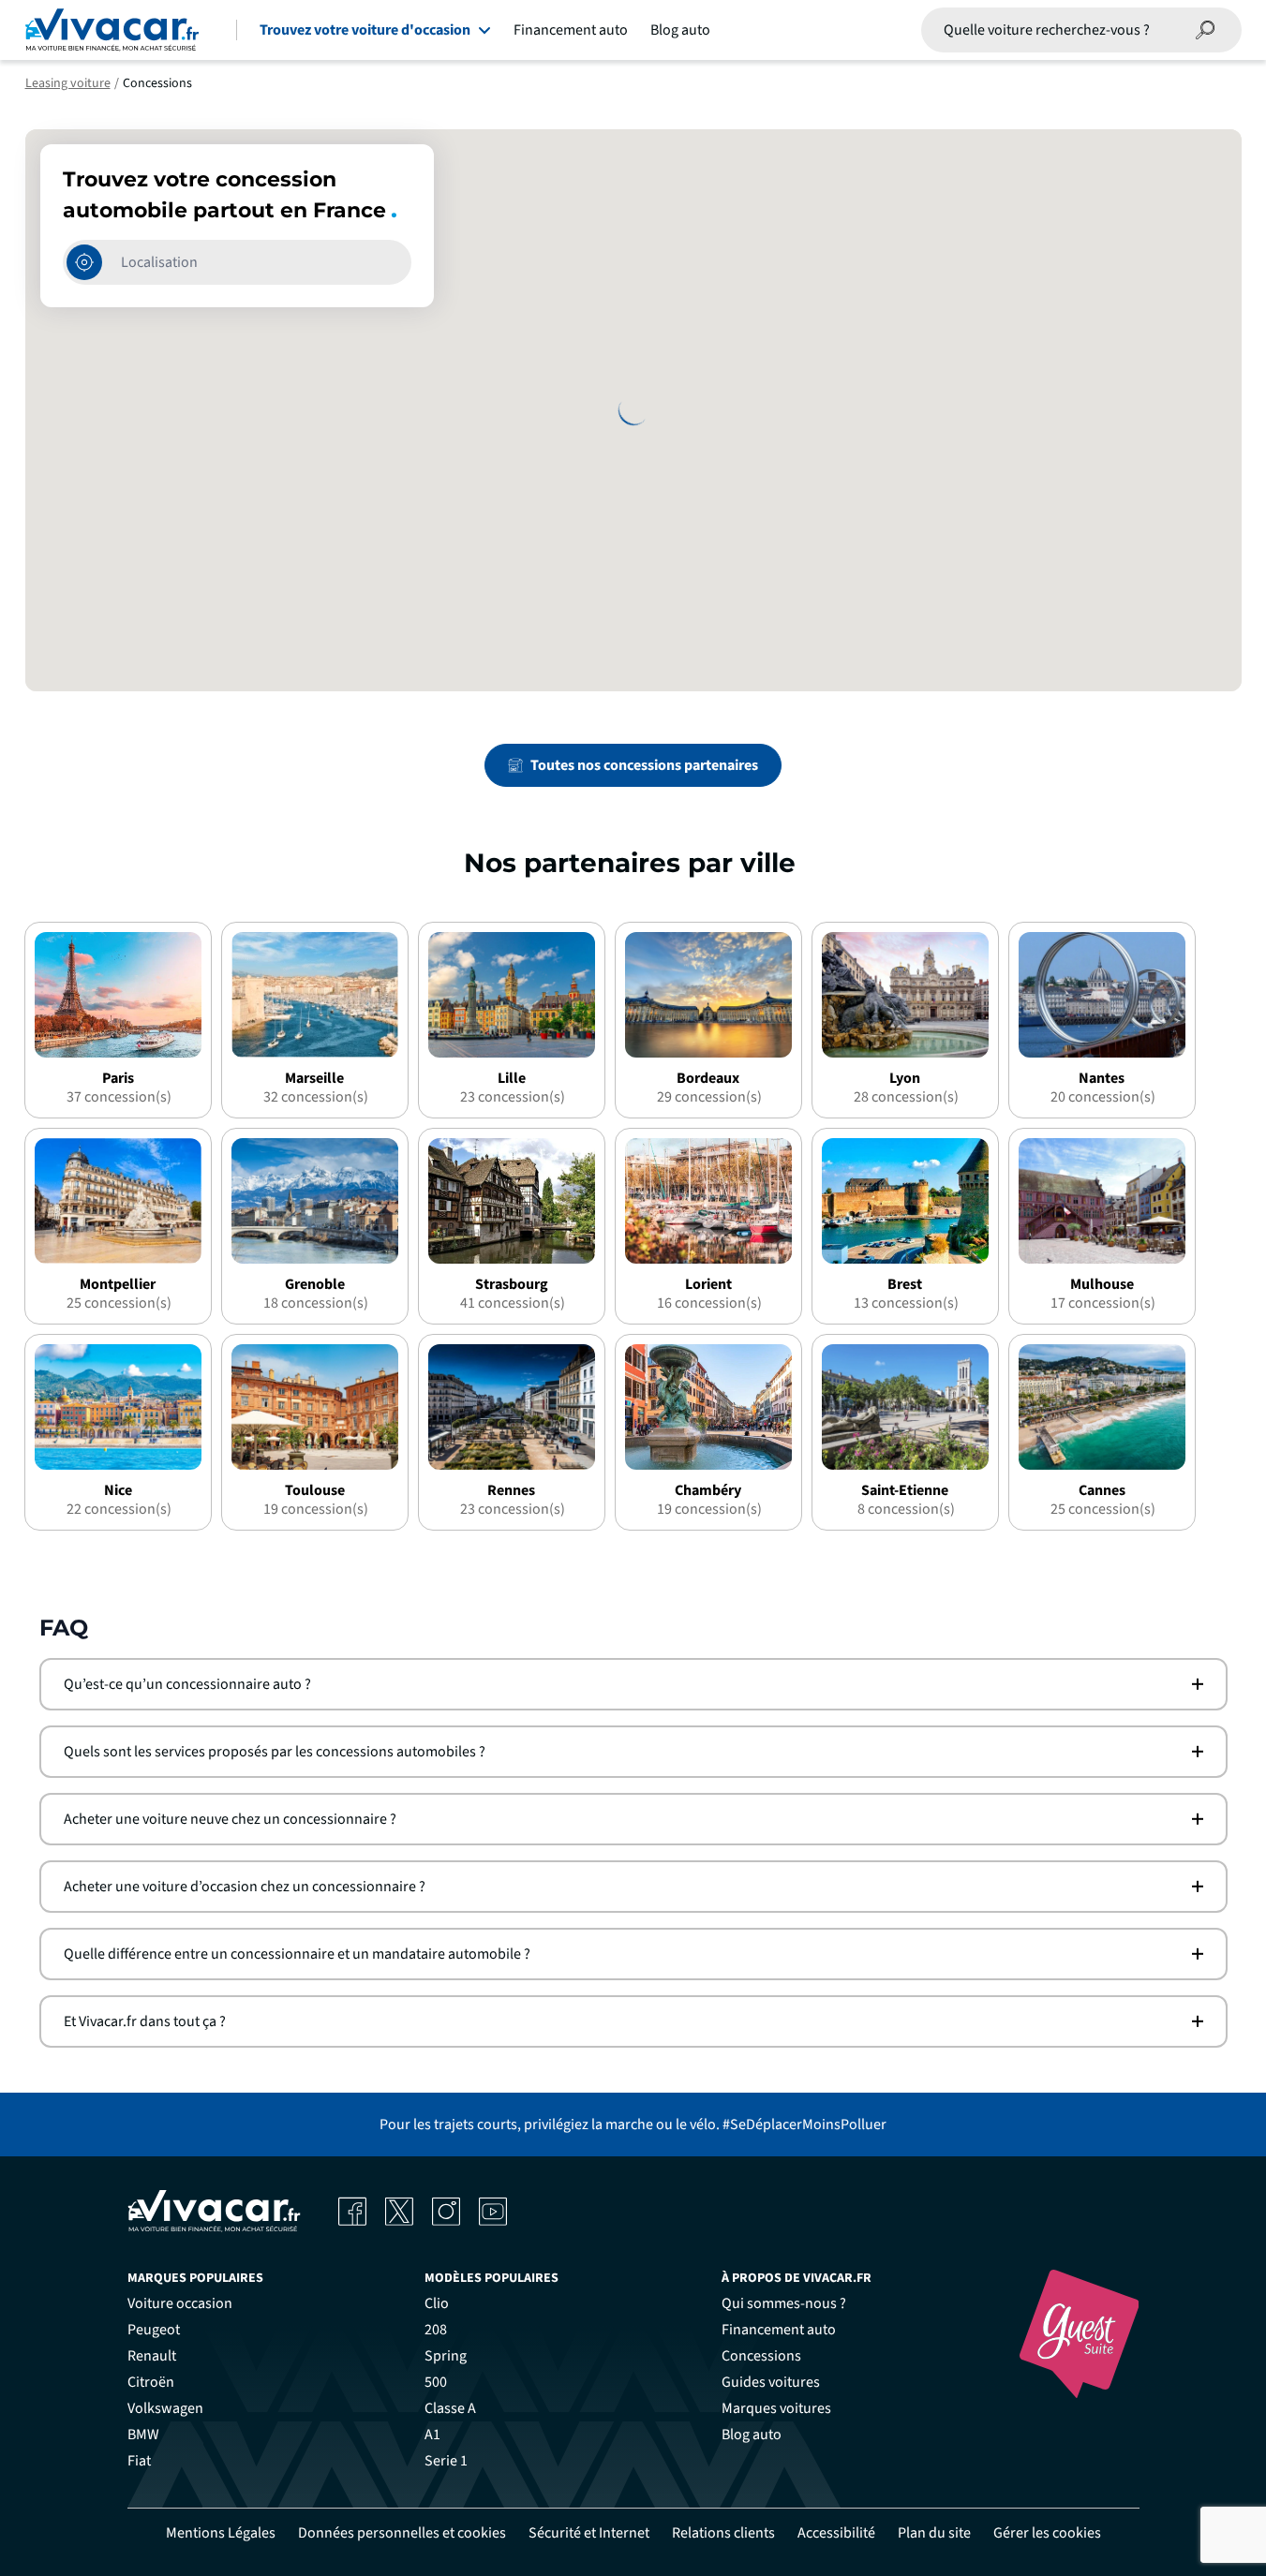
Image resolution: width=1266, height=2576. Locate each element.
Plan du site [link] (934, 2533)
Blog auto (680, 30)
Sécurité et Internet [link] (589, 2533)
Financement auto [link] (779, 2330)
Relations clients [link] (723, 2533)
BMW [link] (143, 2435)
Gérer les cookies (1047, 2533)
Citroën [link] (151, 2382)
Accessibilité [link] (836, 2533)
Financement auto (571, 30)
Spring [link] (446, 2356)
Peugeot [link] (154, 2330)
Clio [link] (437, 2303)
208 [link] (436, 2330)
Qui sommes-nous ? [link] (784, 2303)
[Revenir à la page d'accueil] (112, 30)
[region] (633, 410)
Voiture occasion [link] (180, 2303)
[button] (633, 1684)
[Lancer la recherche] (1206, 30)
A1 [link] (432, 2435)
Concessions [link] (761, 2356)
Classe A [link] (450, 2408)
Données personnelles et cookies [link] (402, 2533)
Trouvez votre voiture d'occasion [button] (365, 30)
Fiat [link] (139, 2461)
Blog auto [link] (752, 2435)
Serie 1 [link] (446, 2461)
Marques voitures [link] (776, 2408)
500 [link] (436, 2382)
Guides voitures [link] (771, 2382)
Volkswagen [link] (165, 2408)
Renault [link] (152, 2356)
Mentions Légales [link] (221, 2533)
